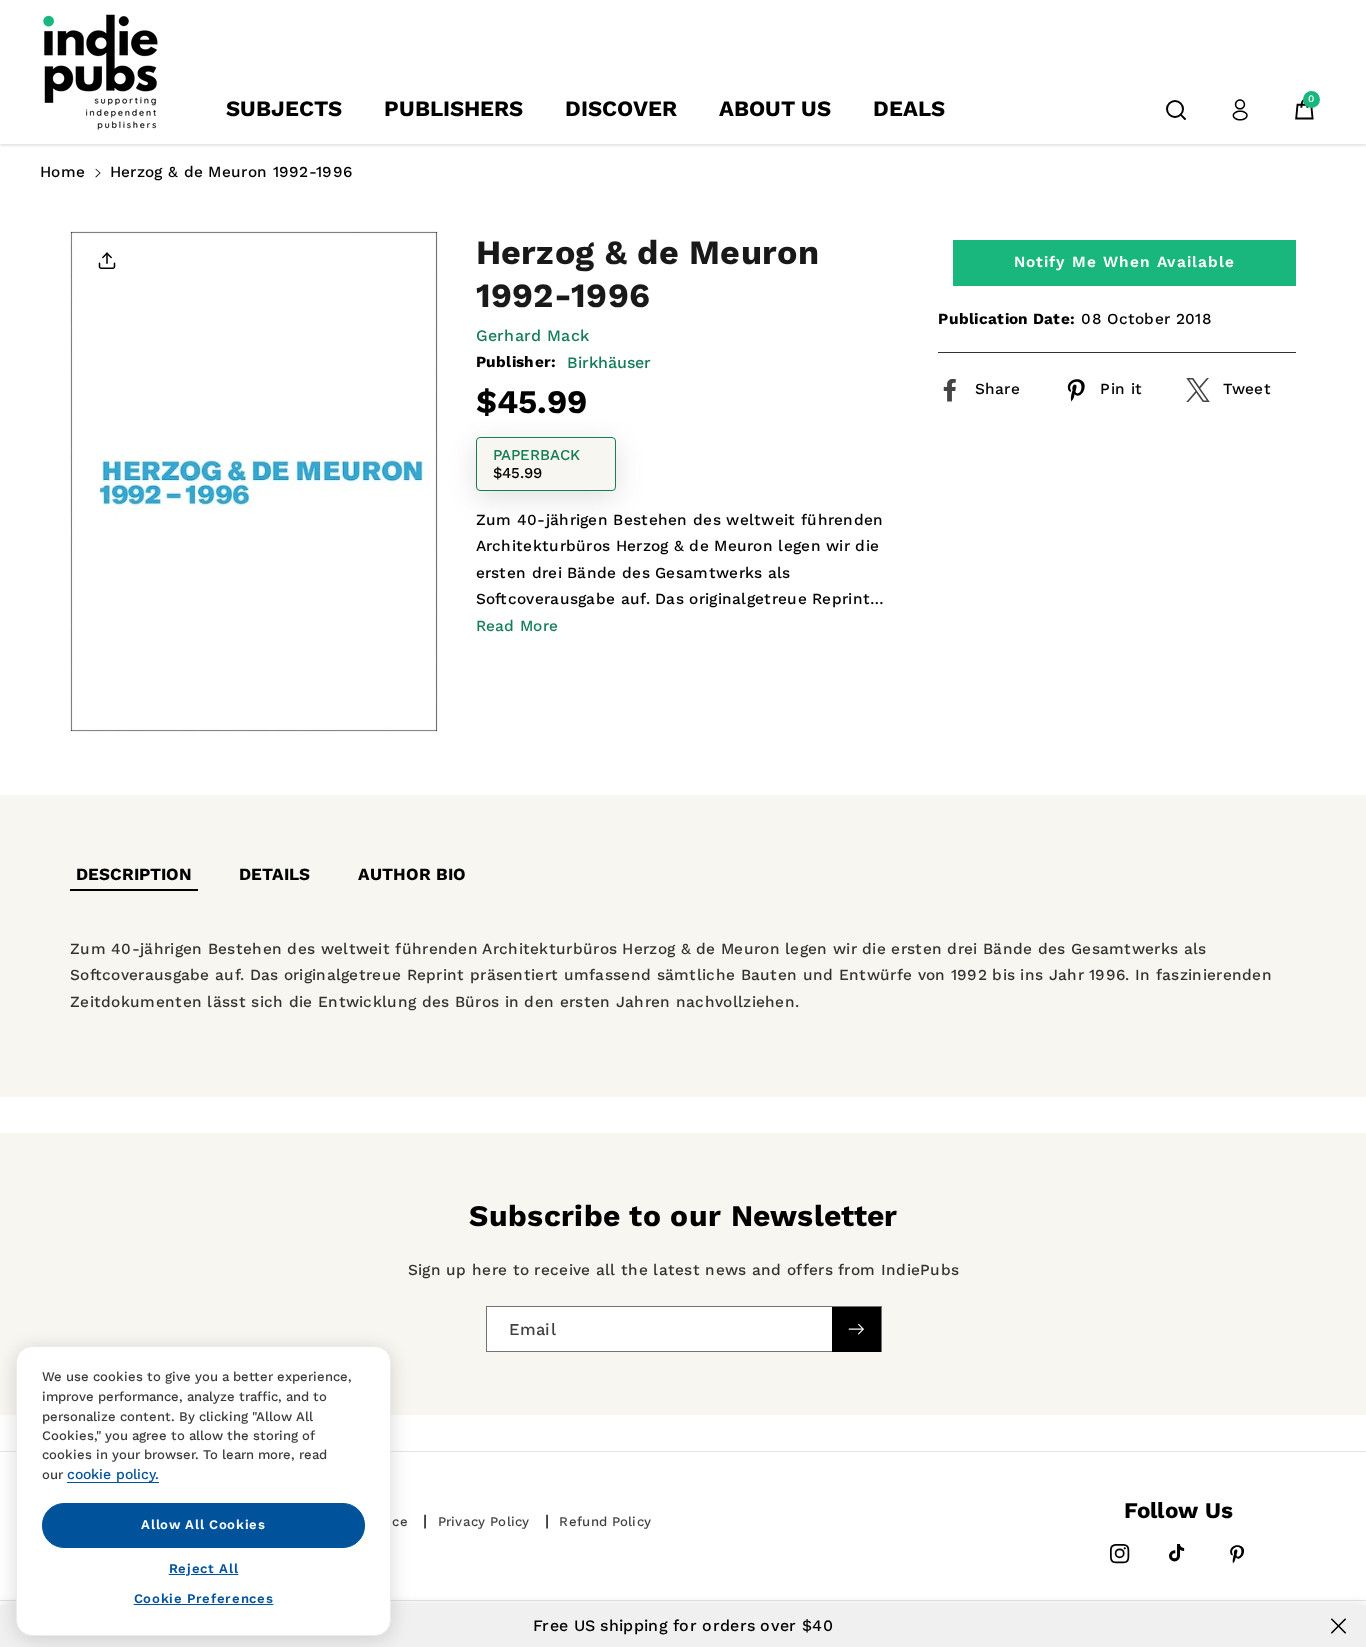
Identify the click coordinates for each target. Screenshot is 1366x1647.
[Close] (1338, 1626)
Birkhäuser (609, 362)
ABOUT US (775, 108)
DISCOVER (621, 108)
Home (62, 172)
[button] (1176, 110)
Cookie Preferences (204, 1598)
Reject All (204, 1567)
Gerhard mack (533, 335)
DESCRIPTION (134, 874)
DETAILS (274, 874)
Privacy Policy (484, 1521)
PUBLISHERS (453, 108)
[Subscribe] (856, 1328)
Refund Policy (605, 1521)
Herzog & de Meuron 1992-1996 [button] (231, 172)
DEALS (909, 108)
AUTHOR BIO (412, 874)
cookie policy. (113, 1474)
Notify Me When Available (1124, 262)
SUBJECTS (284, 108)
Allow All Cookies (203, 1524)
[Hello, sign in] (1240, 110)
